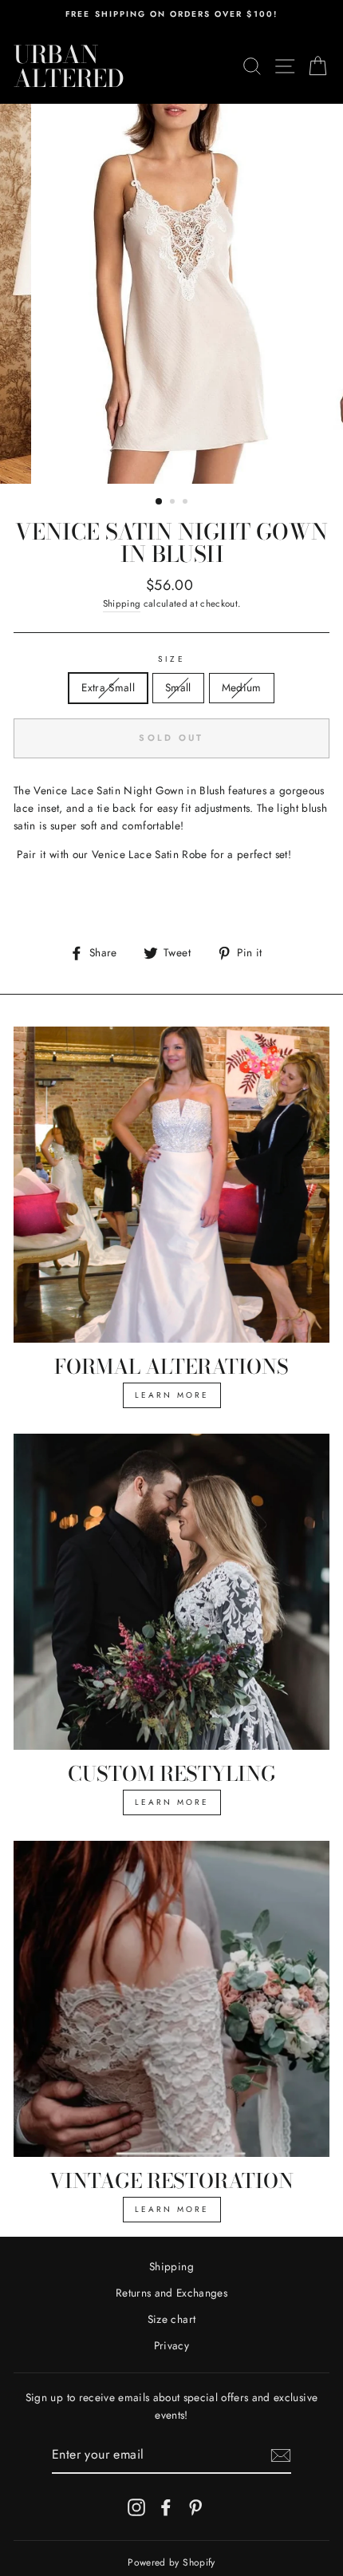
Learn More (172, 1802)
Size (171, 659)
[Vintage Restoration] (171, 1999)
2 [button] (174, 503)
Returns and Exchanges (171, 2293)
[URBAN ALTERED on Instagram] (136, 2507)
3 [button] (187, 503)
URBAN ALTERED (69, 66)
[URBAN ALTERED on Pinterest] (195, 2507)
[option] (171, 14)
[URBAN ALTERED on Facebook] (166, 2507)
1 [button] (160, 502)
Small (178, 687)
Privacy (171, 2345)
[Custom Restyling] (171, 1592)
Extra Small (108, 687)
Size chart (171, 2319)
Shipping (122, 603)
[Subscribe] (281, 2455)
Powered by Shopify (171, 2562)
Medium (242, 687)
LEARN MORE (172, 1395)
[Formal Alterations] (171, 1185)
